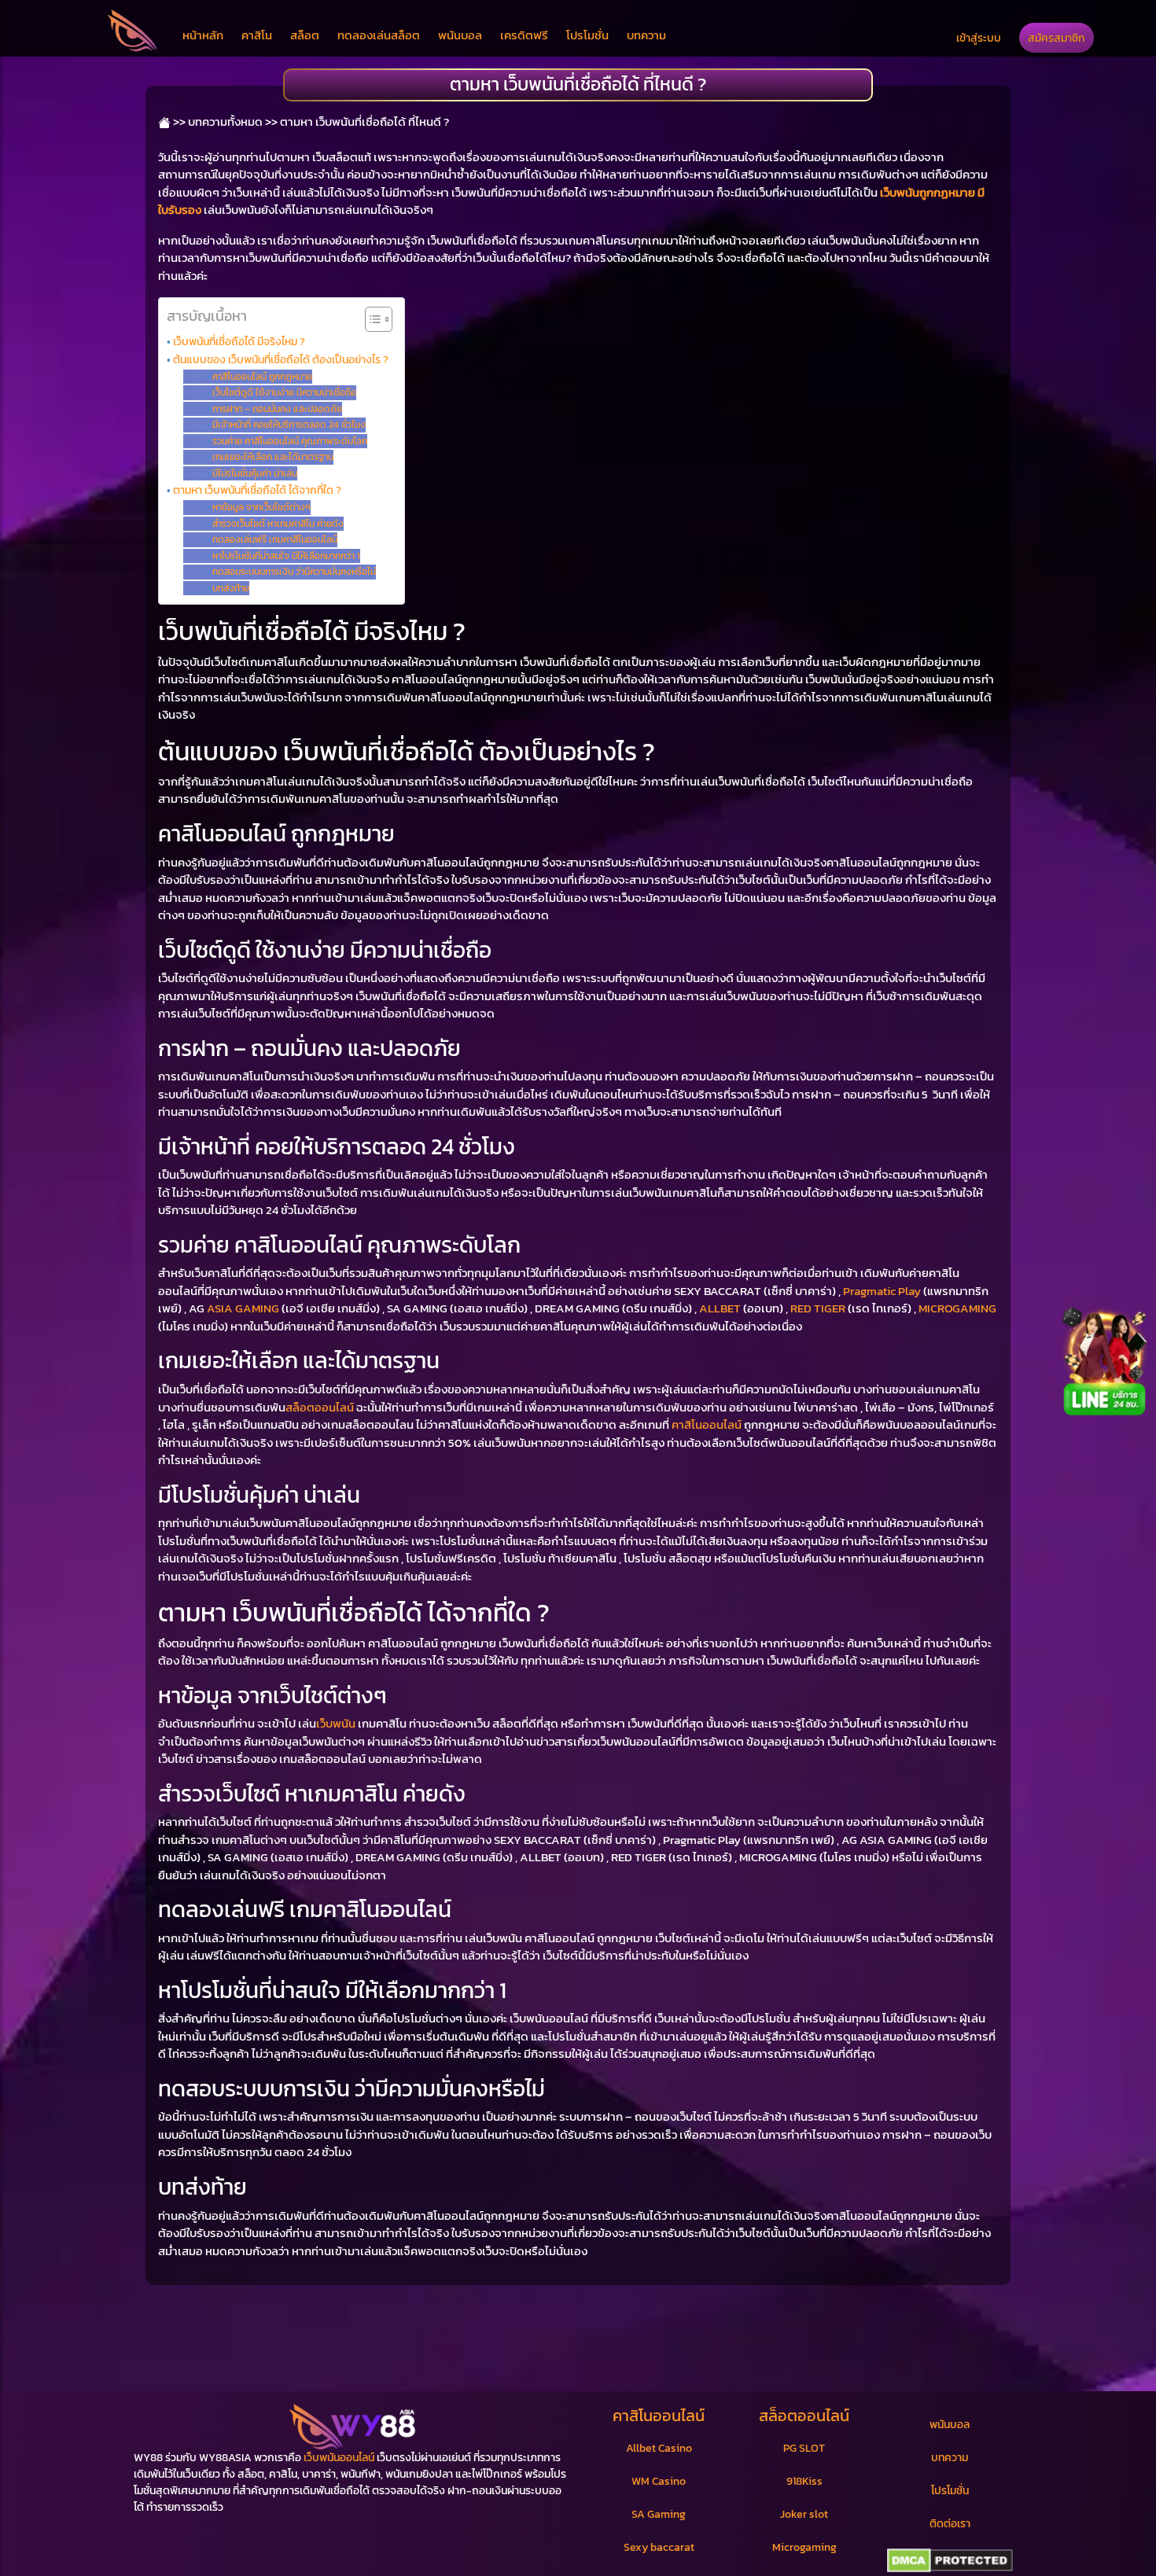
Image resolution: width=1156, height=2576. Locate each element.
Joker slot (804, 2514)
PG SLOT (804, 2448)
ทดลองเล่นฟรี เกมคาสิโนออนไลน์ (274, 539)
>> (178, 121)
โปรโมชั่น (587, 35)
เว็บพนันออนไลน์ (339, 2458)
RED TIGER (818, 1308)
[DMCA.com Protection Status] (950, 2561)
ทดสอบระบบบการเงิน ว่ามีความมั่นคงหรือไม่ (294, 572)
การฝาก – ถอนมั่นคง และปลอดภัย (277, 409)
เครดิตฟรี (524, 35)
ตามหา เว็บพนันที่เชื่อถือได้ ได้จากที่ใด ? (257, 490)
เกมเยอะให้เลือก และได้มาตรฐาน (272, 457)
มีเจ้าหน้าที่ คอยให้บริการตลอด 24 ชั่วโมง (289, 425)
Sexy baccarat (659, 2547)
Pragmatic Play (882, 1291)
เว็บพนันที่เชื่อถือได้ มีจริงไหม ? (239, 341)
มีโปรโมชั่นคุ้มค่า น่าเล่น (254, 473)
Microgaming (804, 2547)
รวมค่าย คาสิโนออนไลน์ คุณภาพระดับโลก (289, 441)
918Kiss (804, 2481)
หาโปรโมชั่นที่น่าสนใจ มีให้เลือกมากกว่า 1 (286, 556)
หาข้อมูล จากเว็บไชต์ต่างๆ (261, 507)
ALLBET (720, 1308)
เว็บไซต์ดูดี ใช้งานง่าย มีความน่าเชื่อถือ (284, 392)
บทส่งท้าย (230, 588)
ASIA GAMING (243, 1308)
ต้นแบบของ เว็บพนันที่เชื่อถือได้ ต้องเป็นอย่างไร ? (281, 359)
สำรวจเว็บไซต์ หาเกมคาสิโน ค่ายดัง (278, 524)
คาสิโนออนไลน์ (707, 1424)
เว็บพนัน (336, 1723)
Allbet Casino (659, 2448)
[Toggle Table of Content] (371, 319)
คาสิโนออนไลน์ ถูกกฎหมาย (262, 377)
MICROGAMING (957, 1308)
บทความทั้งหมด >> (233, 121)
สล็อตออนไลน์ (320, 1407)
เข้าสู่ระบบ (979, 38)
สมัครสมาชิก (1057, 38)
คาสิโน (257, 35)
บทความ (646, 35)
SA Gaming (659, 2514)
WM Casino (659, 2481)
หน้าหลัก (203, 35)
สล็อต (305, 35)
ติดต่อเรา (950, 2524)
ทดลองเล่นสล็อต (379, 35)
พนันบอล (460, 35)
